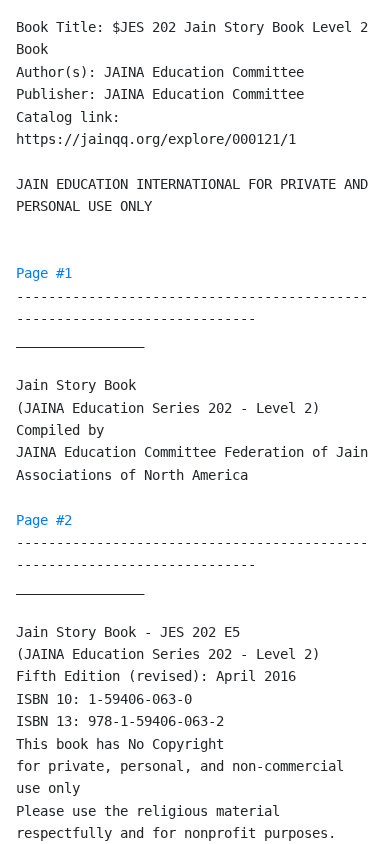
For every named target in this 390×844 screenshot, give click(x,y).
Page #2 (44, 520)
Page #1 (44, 273)
